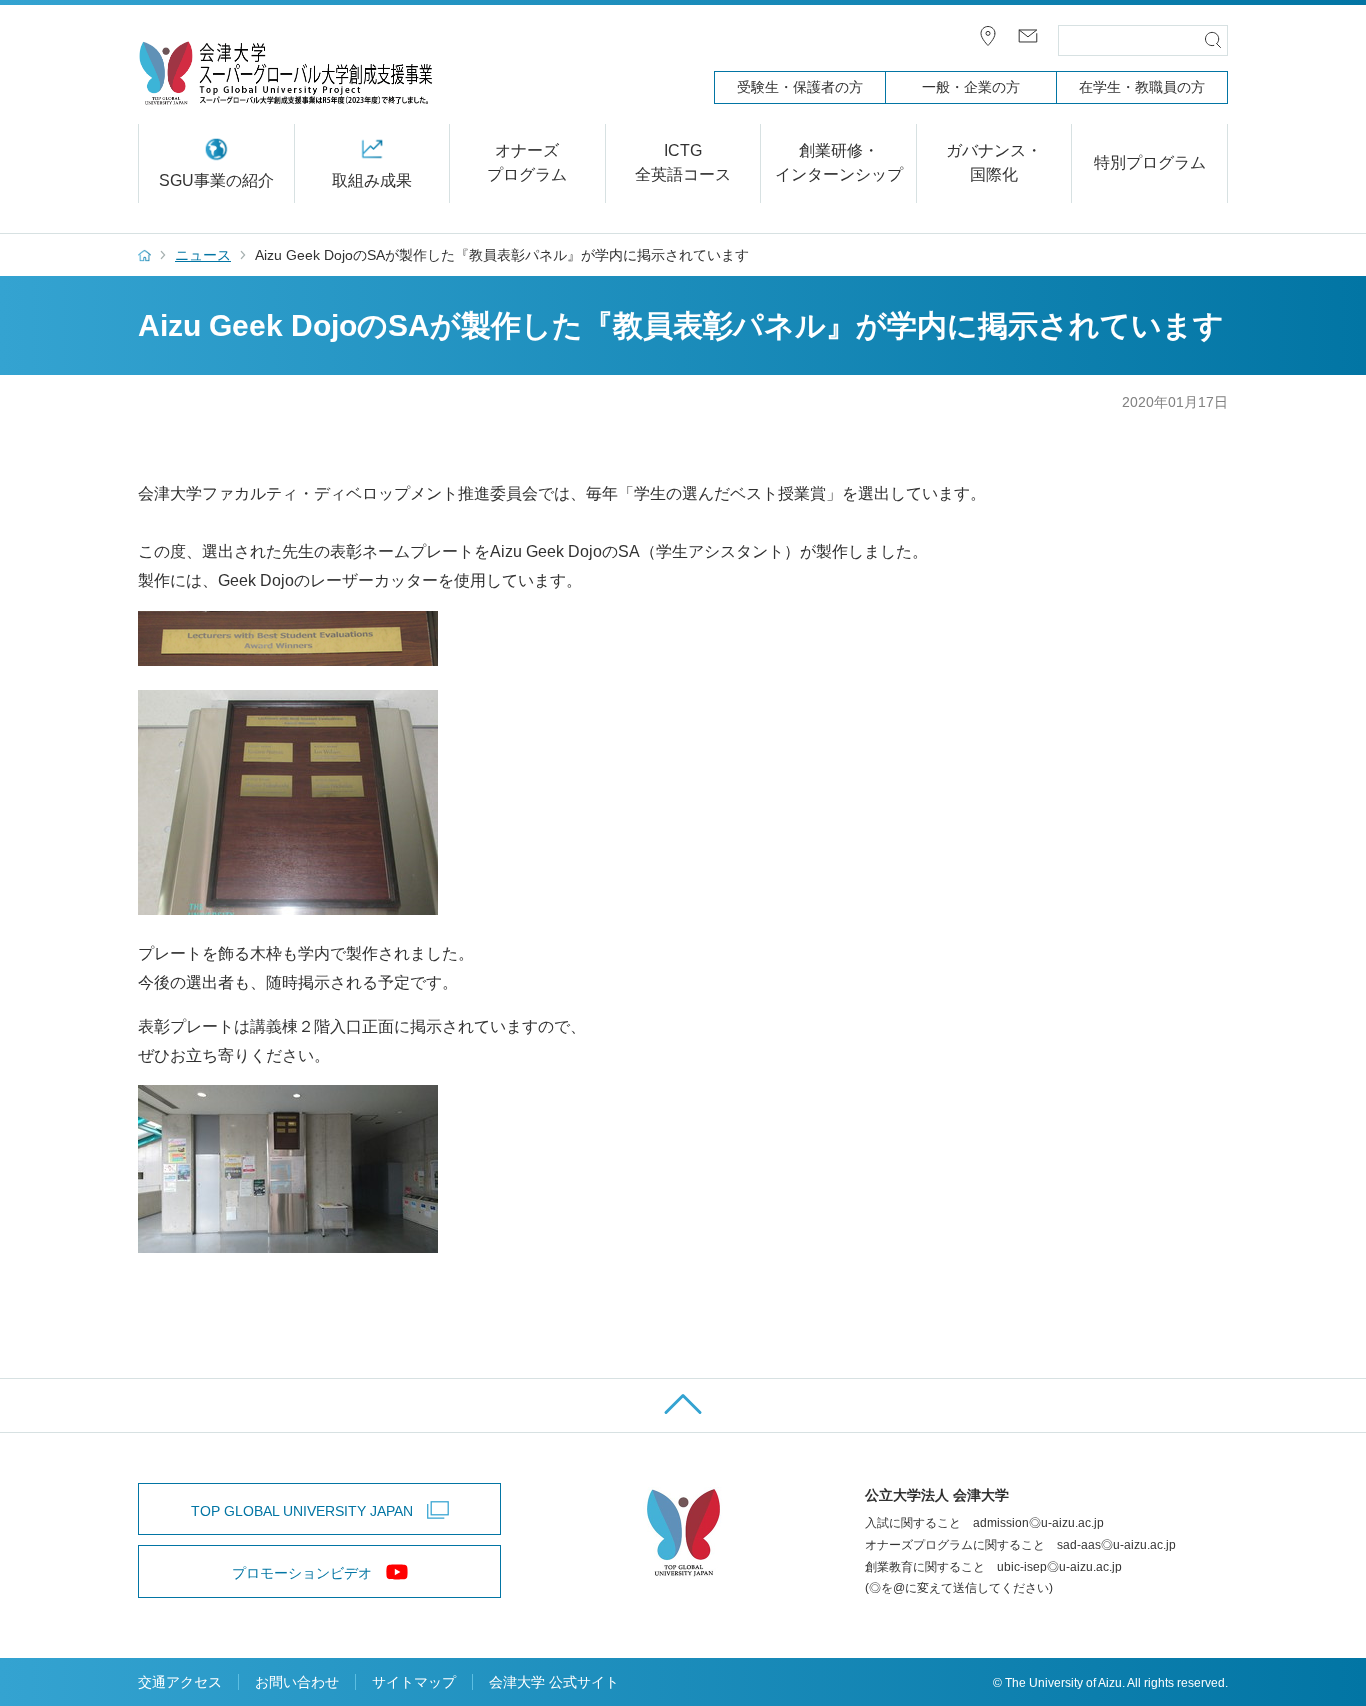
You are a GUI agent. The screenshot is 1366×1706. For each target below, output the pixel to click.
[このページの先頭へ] (683, 1405)
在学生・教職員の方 (1142, 87)
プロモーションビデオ (302, 1573)
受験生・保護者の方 (800, 87)
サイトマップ (414, 1682)
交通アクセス (180, 1682)
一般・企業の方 (971, 87)
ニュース (203, 255)
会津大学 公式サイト (554, 1682)
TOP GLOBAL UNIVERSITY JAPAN (302, 1511)
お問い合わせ (297, 1682)
